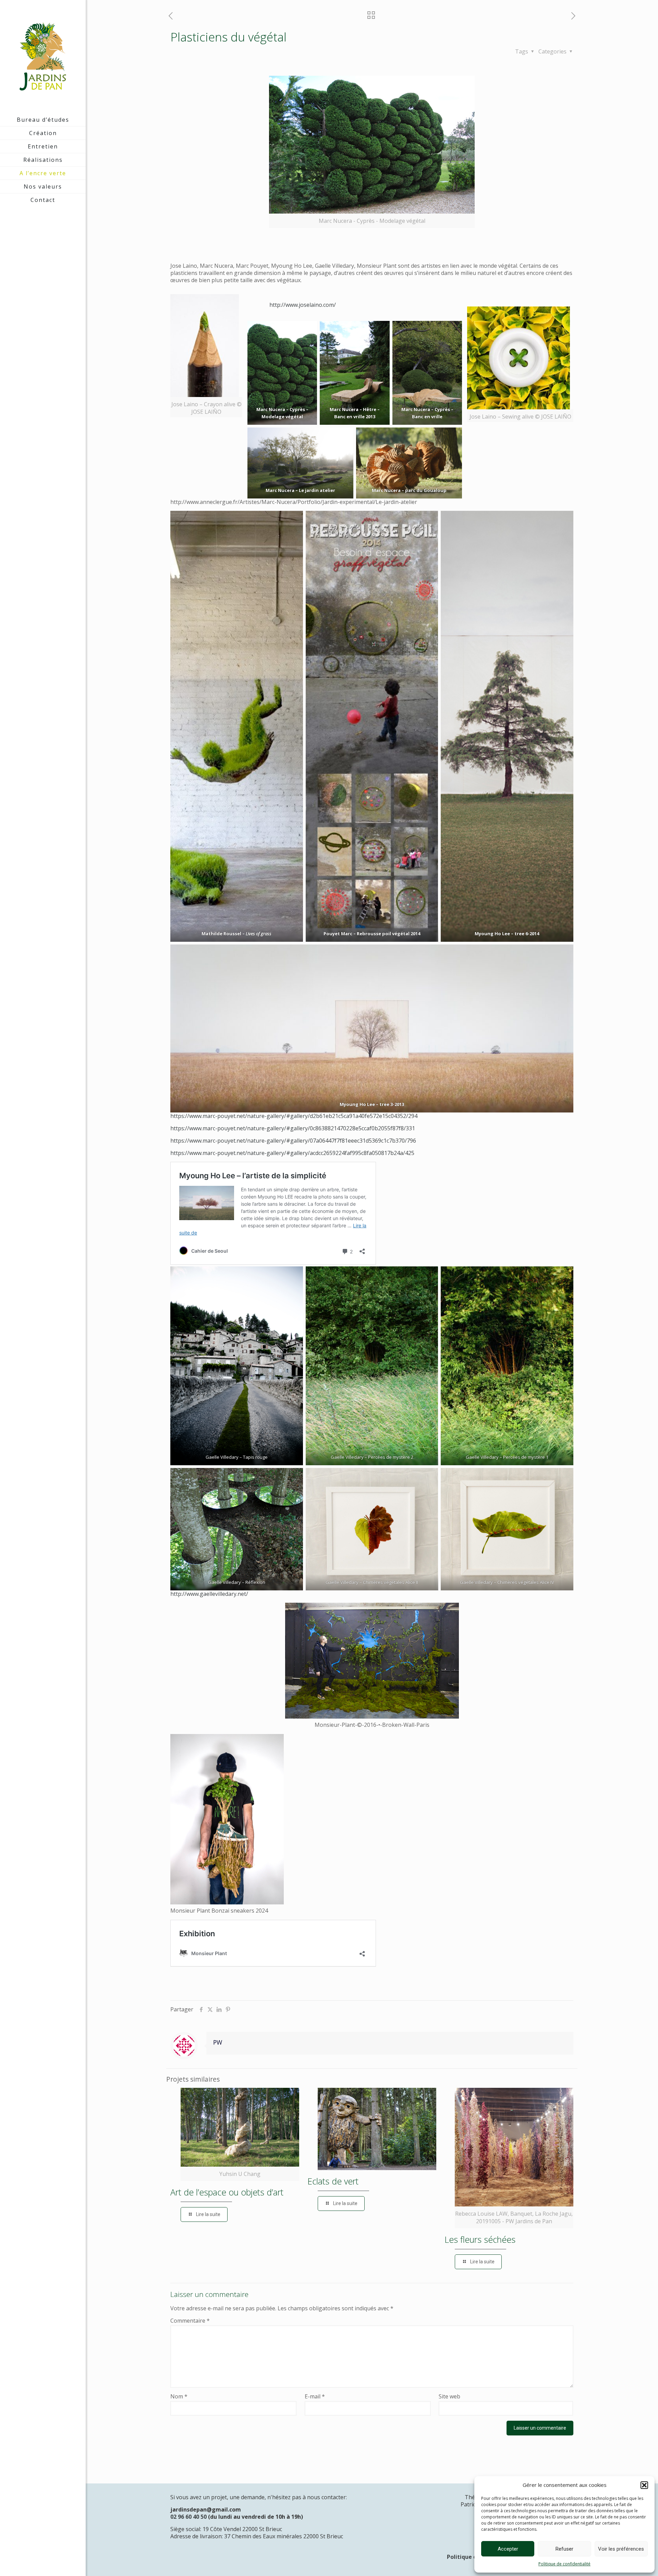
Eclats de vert (333, 2181)
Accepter (508, 2549)
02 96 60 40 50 (188, 2517)
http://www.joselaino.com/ (292, 305)
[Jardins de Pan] (43, 57)
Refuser (564, 2549)
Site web (449, 2397)
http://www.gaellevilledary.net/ (209, 1594)
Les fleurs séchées (480, 2239)
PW (218, 2042)
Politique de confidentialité (564, 2564)
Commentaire (190, 2321)
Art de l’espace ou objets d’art (227, 2192)
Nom (179, 2397)
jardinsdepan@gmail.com (206, 2509)
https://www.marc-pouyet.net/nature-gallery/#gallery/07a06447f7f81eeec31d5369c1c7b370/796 (293, 1141)
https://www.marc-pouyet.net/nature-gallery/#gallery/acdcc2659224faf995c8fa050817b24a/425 (292, 1153)
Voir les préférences (621, 2549)
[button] (644, 2485)
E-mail (315, 2397)
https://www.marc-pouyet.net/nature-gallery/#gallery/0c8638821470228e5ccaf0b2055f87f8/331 (293, 1128)
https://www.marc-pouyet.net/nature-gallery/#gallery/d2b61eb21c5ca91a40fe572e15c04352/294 (294, 1116)
